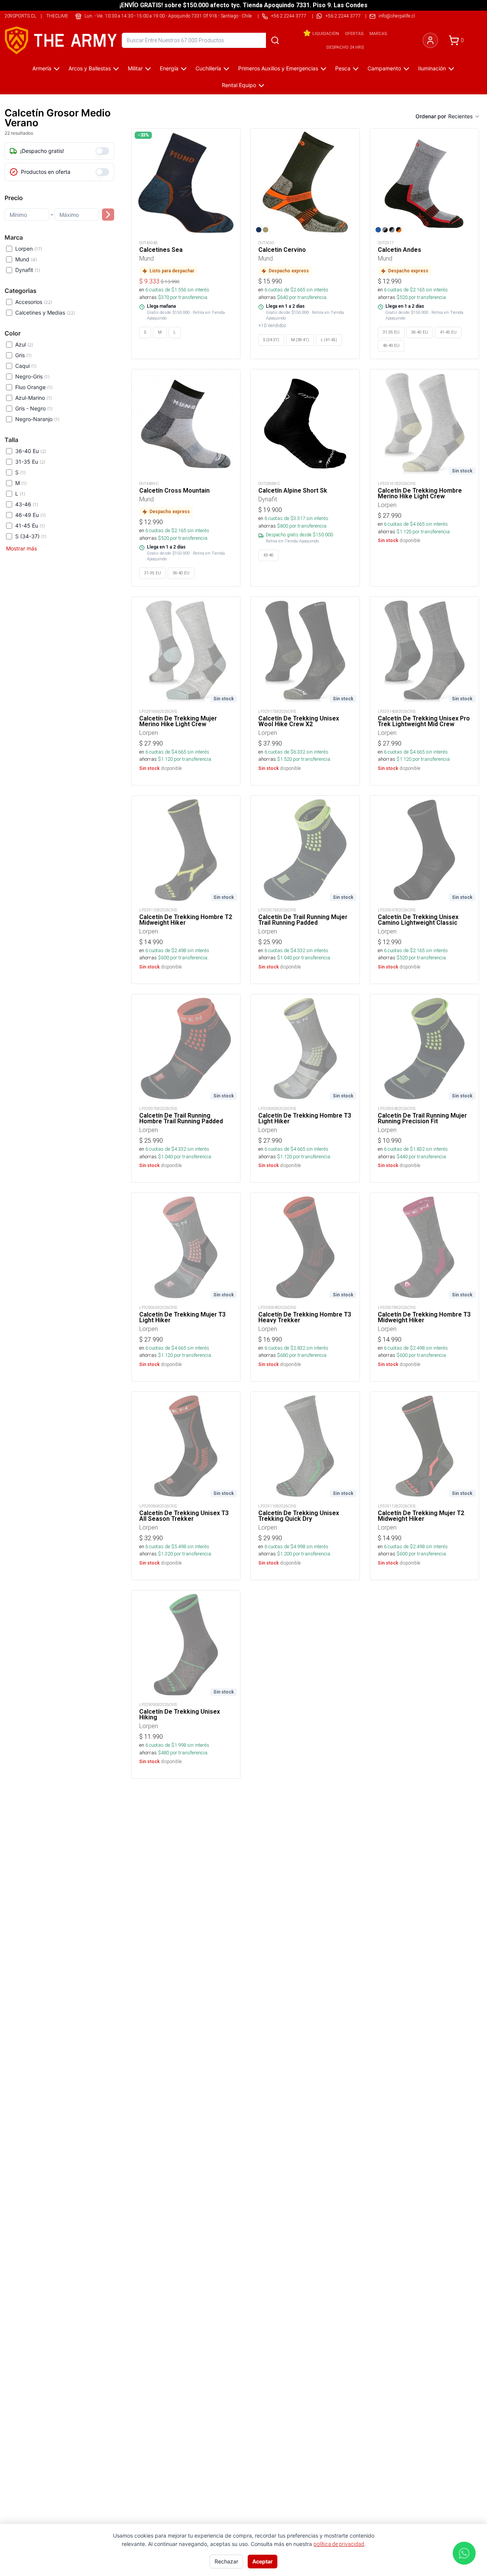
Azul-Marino (33, 398)
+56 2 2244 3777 (343, 16)
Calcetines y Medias (45, 312)
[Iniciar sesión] (430, 40)
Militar (135, 68)
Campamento (384, 68)
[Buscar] (275, 40)
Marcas (378, 33)
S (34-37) (31, 536)
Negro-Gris (32, 376)
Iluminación (432, 68)
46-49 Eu (30, 515)
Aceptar (263, 2561)
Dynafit (28, 270)
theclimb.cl (61, 16)
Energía (169, 68)
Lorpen (29, 249)
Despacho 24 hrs (345, 47)
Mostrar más (21, 548)
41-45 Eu (30, 526)
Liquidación (326, 33)
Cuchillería (208, 68)
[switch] (102, 151)
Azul (24, 344)
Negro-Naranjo (37, 419)
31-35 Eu (30, 462)
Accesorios (34, 302)
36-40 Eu (31, 451)
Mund (26, 259)
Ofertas (354, 33)
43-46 (27, 504)
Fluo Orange (34, 387)
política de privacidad (339, 2544)
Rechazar (226, 2561)
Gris (23, 355)
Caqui (26, 366)
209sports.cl (20, 16)
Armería (42, 68)
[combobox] (464, 116)
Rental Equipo (239, 85)
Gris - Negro (34, 408)
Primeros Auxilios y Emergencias (278, 68)
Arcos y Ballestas (90, 68)
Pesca (343, 68)
